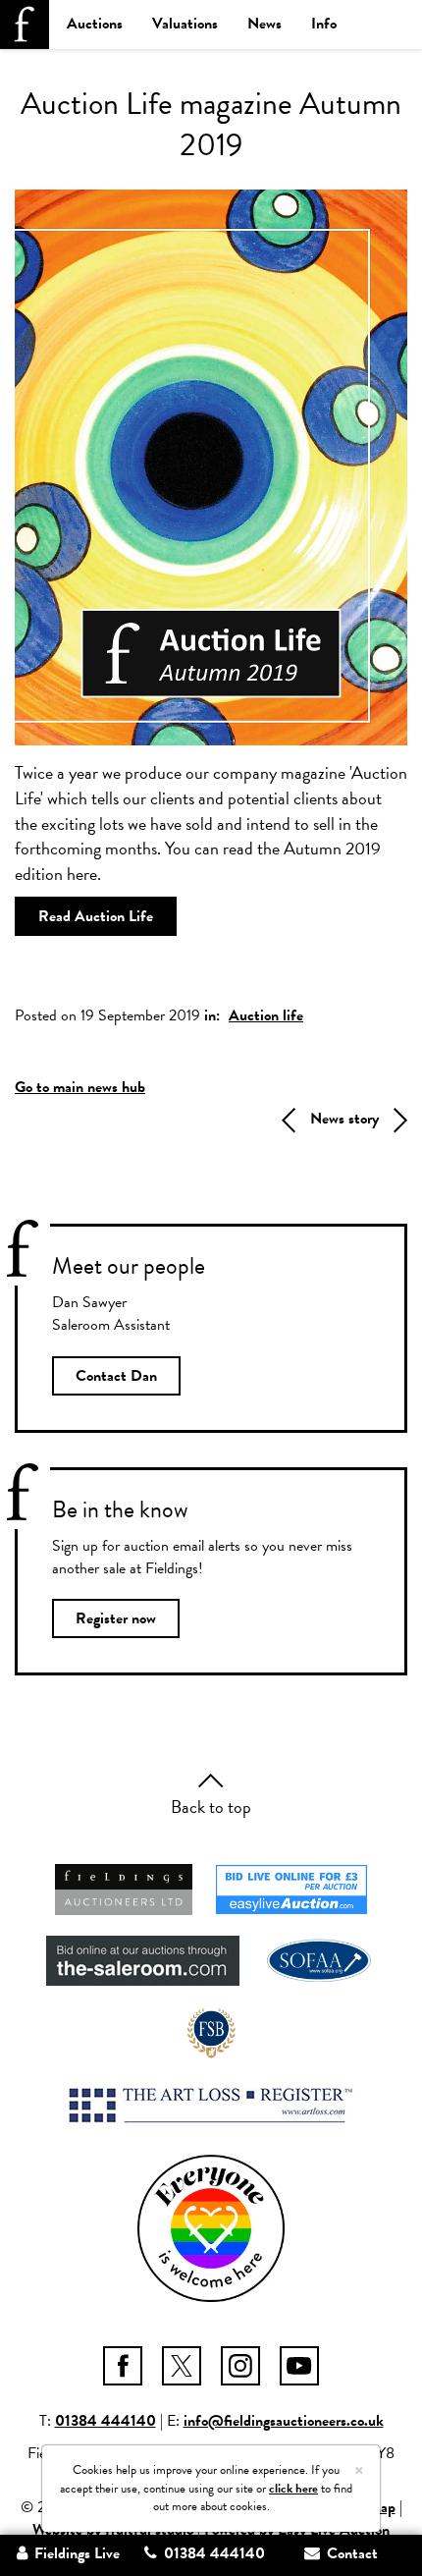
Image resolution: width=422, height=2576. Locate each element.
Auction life (266, 1015)
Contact (350, 2553)
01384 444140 (105, 2421)
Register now (116, 1618)
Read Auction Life (96, 916)
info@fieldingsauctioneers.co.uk (284, 2421)
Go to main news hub (80, 1087)
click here (293, 2489)
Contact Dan (116, 1376)
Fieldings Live (75, 2553)
